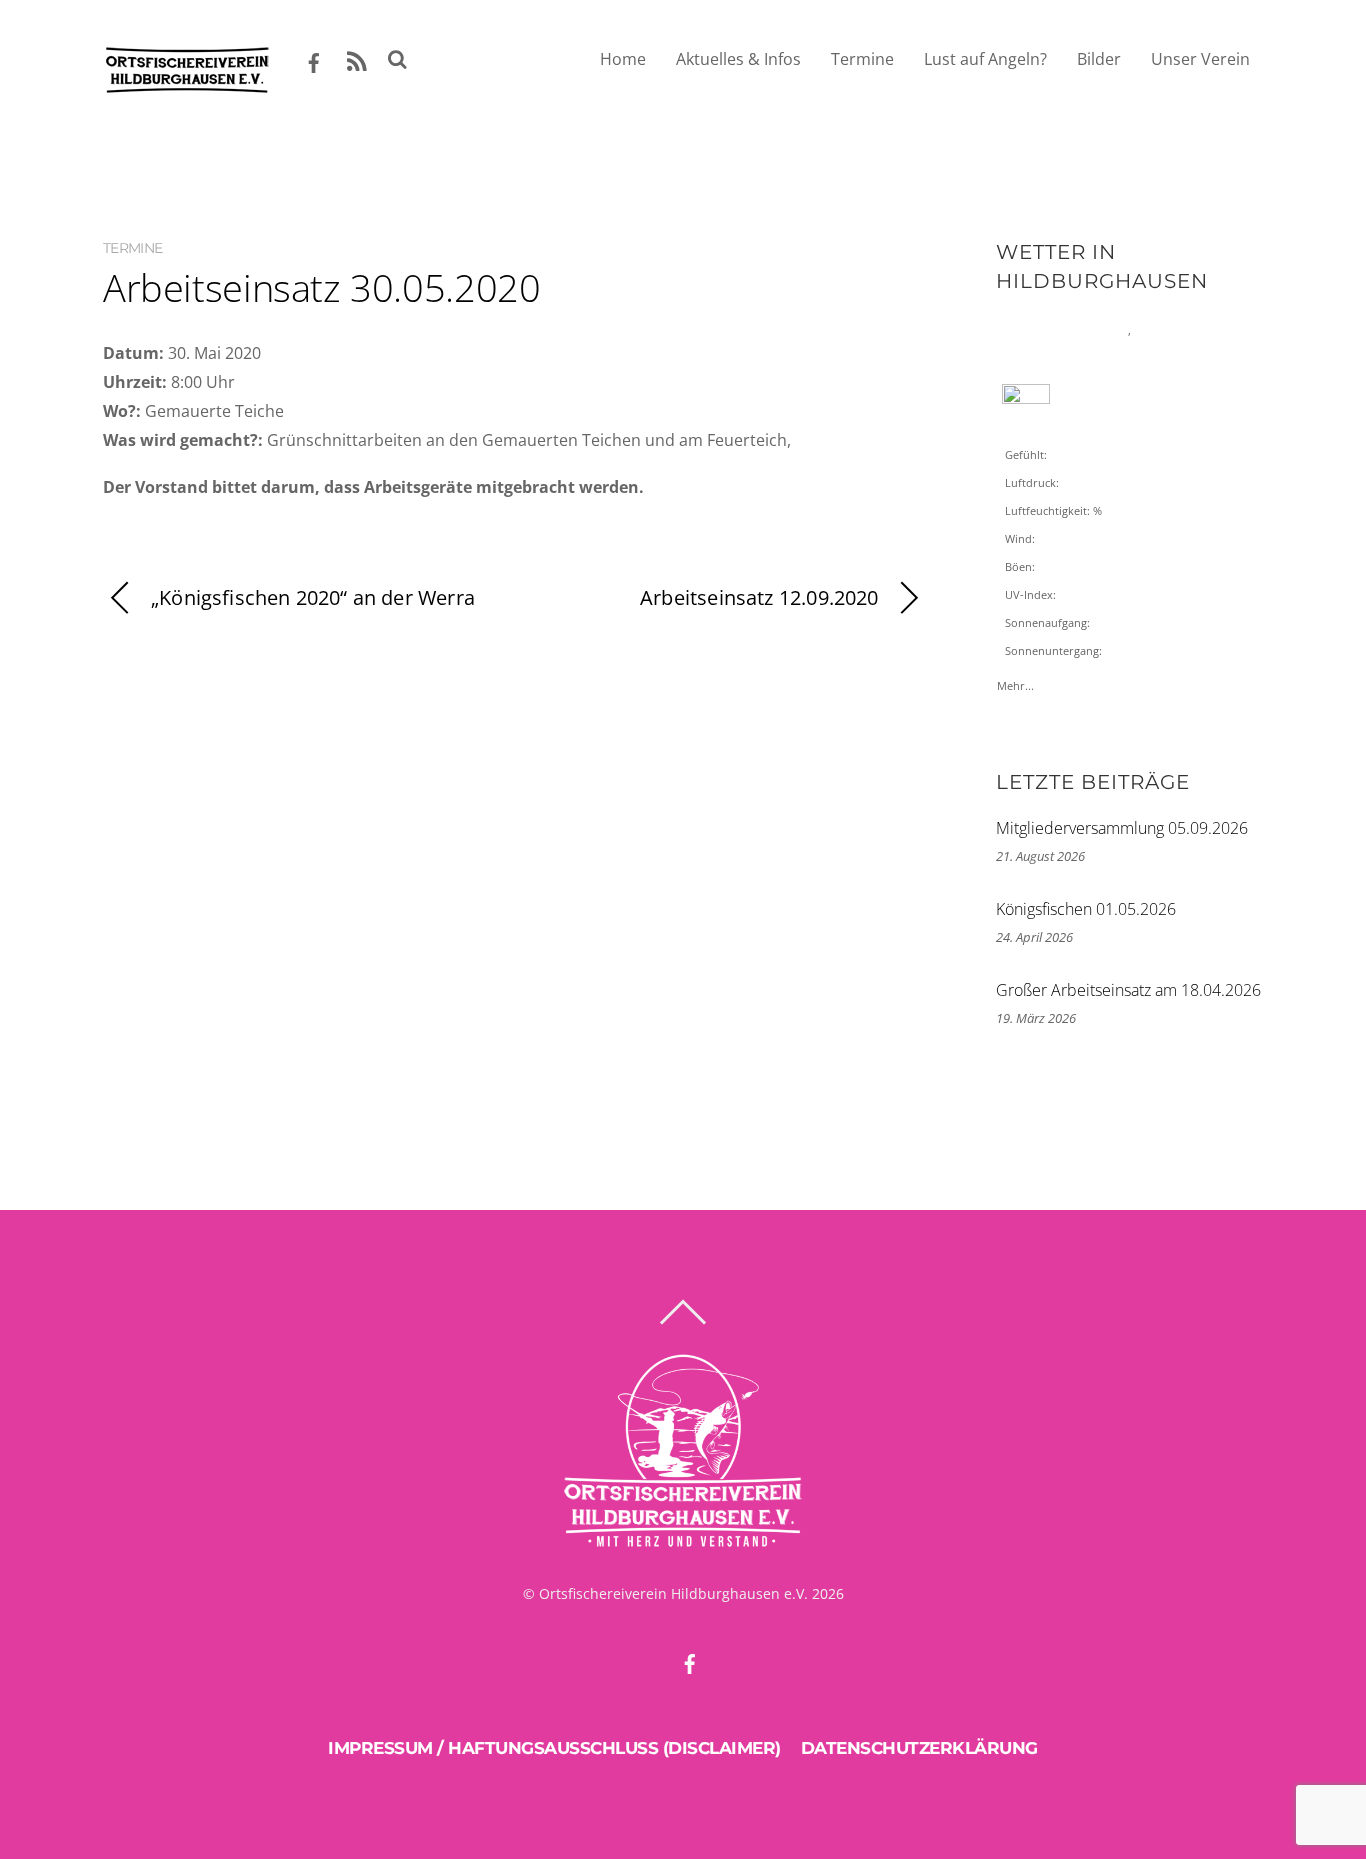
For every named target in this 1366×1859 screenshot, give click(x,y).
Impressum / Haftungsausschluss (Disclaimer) (554, 1748)
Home (623, 59)
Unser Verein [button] (1200, 59)
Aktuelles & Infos (738, 59)
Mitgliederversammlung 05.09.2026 (1122, 828)
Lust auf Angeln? (985, 59)
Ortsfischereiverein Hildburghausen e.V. (673, 1593)
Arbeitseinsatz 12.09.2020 (759, 597)
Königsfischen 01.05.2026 (1086, 909)
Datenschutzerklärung (919, 1748)
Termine (862, 59)
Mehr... (1015, 681)
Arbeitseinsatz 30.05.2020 (321, 287)
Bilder (1099, 59)
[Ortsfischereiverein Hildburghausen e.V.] (186, 85)
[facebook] (314, 59)
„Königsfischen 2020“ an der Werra (313, 597)
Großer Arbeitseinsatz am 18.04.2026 (1128, 990)
